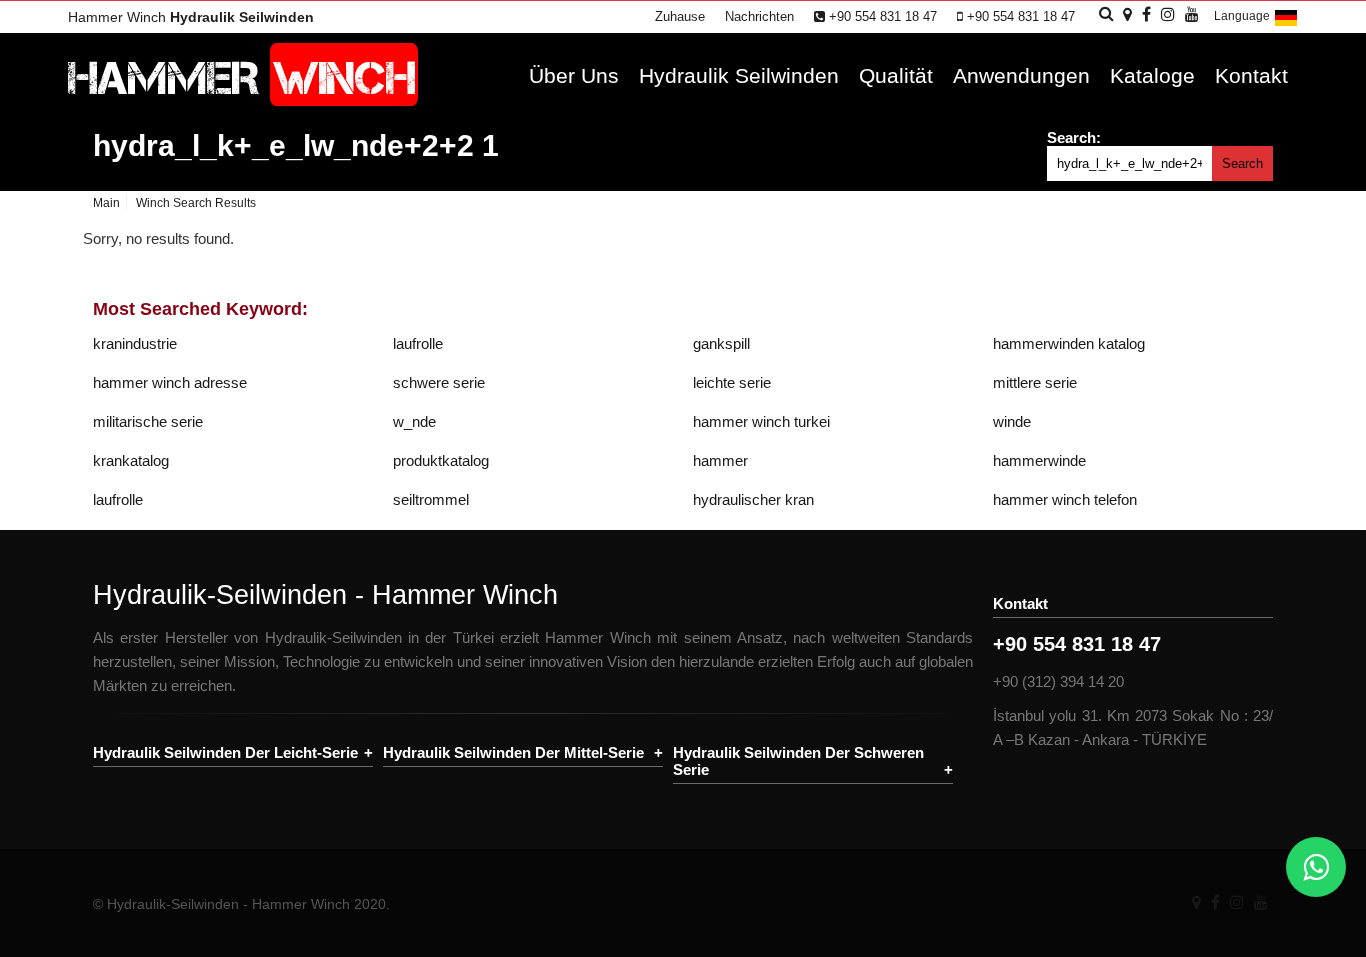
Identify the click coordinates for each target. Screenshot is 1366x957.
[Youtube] (1261, 902)
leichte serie (732, 382)
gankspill (721, 343)
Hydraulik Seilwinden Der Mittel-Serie (513, 752)
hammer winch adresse (170, 382)
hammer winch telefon (1065, 499)
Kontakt (1251, 75)
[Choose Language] (1286, 25)
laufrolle (418, 343)
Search (1242, 163)
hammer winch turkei (761, 421)
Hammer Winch (191, 17)
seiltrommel (431, 499)
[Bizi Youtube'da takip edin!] (1192, 14)
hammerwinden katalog (1069, 343)
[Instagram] (1237, 902)
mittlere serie (1035, 382)
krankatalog (131, 460)
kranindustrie (135, 343)
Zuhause (680, 16)
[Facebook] (1215, 902)
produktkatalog (441, 460)
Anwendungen (1021, 75)
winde (1012, 421)
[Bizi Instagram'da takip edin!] (1168, 14)
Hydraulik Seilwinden (739, 75)
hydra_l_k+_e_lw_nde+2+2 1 (296, 145)
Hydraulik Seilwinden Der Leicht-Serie (225, 752)
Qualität (896, 75)
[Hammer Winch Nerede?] (1127, 14)
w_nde (414, 421)
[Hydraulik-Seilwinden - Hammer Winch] (243, 100)
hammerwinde (1039, 460)
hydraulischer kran (753, 499)
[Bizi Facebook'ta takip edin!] (1146, 14)
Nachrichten (759, 16)
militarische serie (148, 421)
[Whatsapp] (1316, 867)
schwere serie (439, 382)
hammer (720, 460)
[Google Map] (1196, 902)
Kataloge (1152, 75)
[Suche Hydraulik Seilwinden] (1106, 13)
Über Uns (574, 75)
